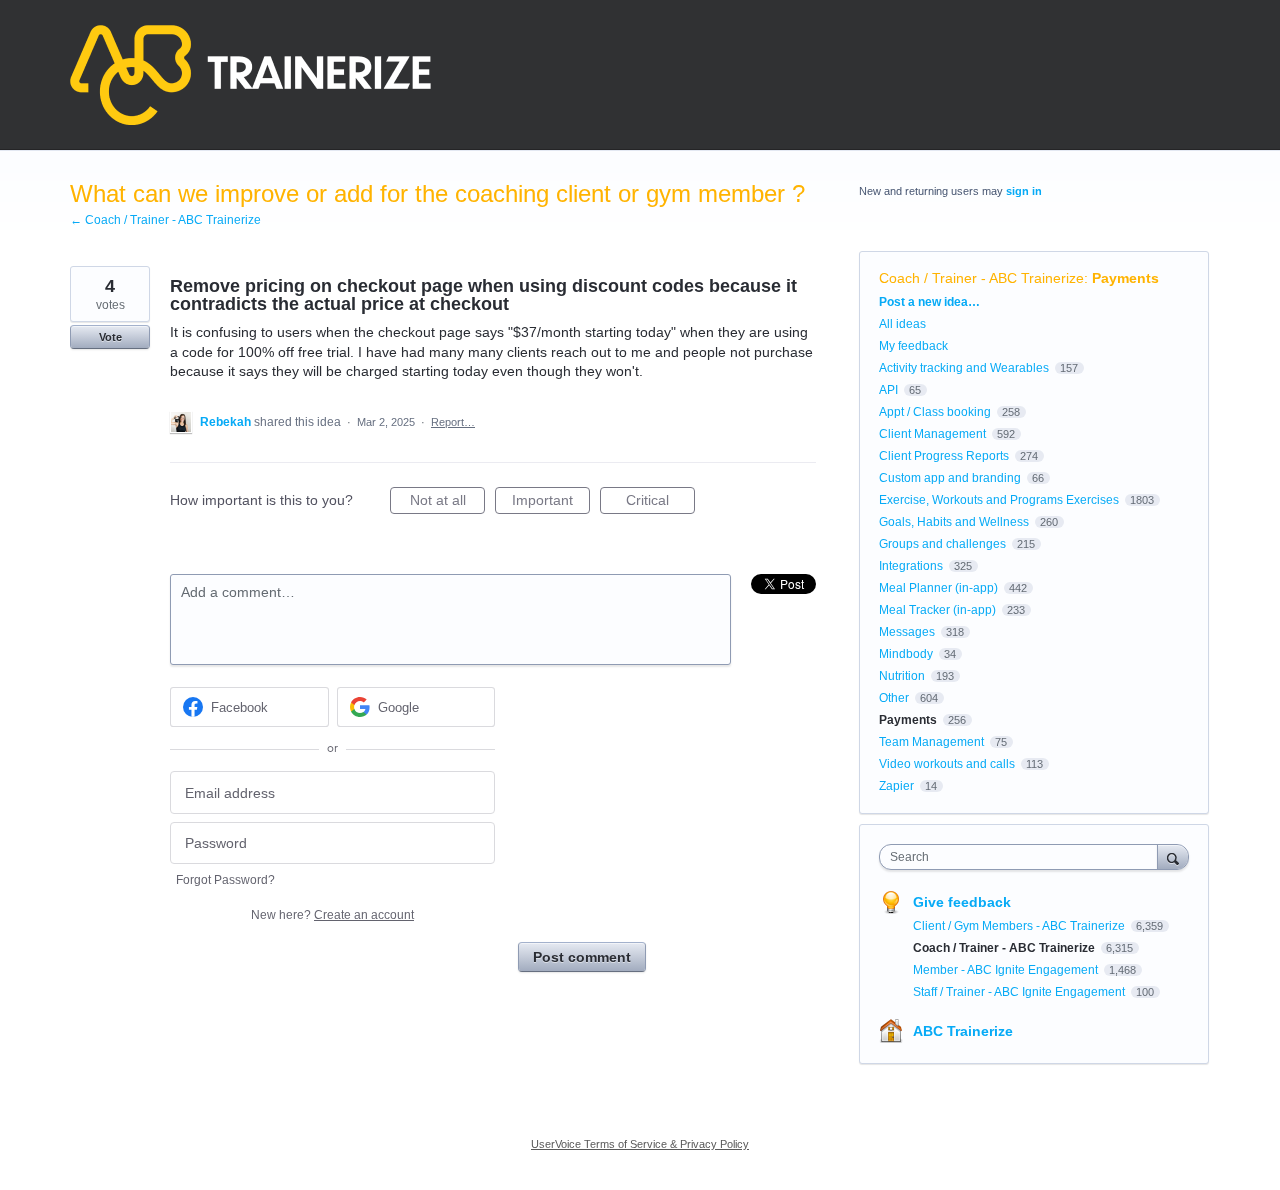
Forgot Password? (225, 880)
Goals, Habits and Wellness (954, 522)
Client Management (932, 434)
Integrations (911, 566)
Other (894, 698)
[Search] (1173, 856)
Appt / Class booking (935, 412)
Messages (907, 632)
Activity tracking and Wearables (964, 368)
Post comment (582, 957)
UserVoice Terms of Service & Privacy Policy (640, 1144)
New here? (332, 915)
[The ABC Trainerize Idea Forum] (250, 75)
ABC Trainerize (963, 1031)
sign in (1024, 191)
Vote (110, 337)
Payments (1125, 278)
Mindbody (906, 654)
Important (551, 503)
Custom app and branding (950, 478)
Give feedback (962, 902)
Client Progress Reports (944, 456)
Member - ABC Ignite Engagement (1007, 970)
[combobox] (1023, 857)
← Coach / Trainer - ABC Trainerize (165, 220)
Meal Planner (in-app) (938, 588)
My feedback (913, 346)
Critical (660, 503)
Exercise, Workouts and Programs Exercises (999, 500)
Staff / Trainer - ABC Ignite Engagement (1020, 992)
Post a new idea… (929, 302)
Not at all (447, 503)
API (888, 390)
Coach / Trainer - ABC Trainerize (981, 278)
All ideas (902, 324)
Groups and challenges (942, 544)
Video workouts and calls (947, 764)
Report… (453, 422)
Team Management (931, 742)
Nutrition (902, 676)
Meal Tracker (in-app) (937, 610)
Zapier (896, 786)
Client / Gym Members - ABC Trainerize (1020, 926)
